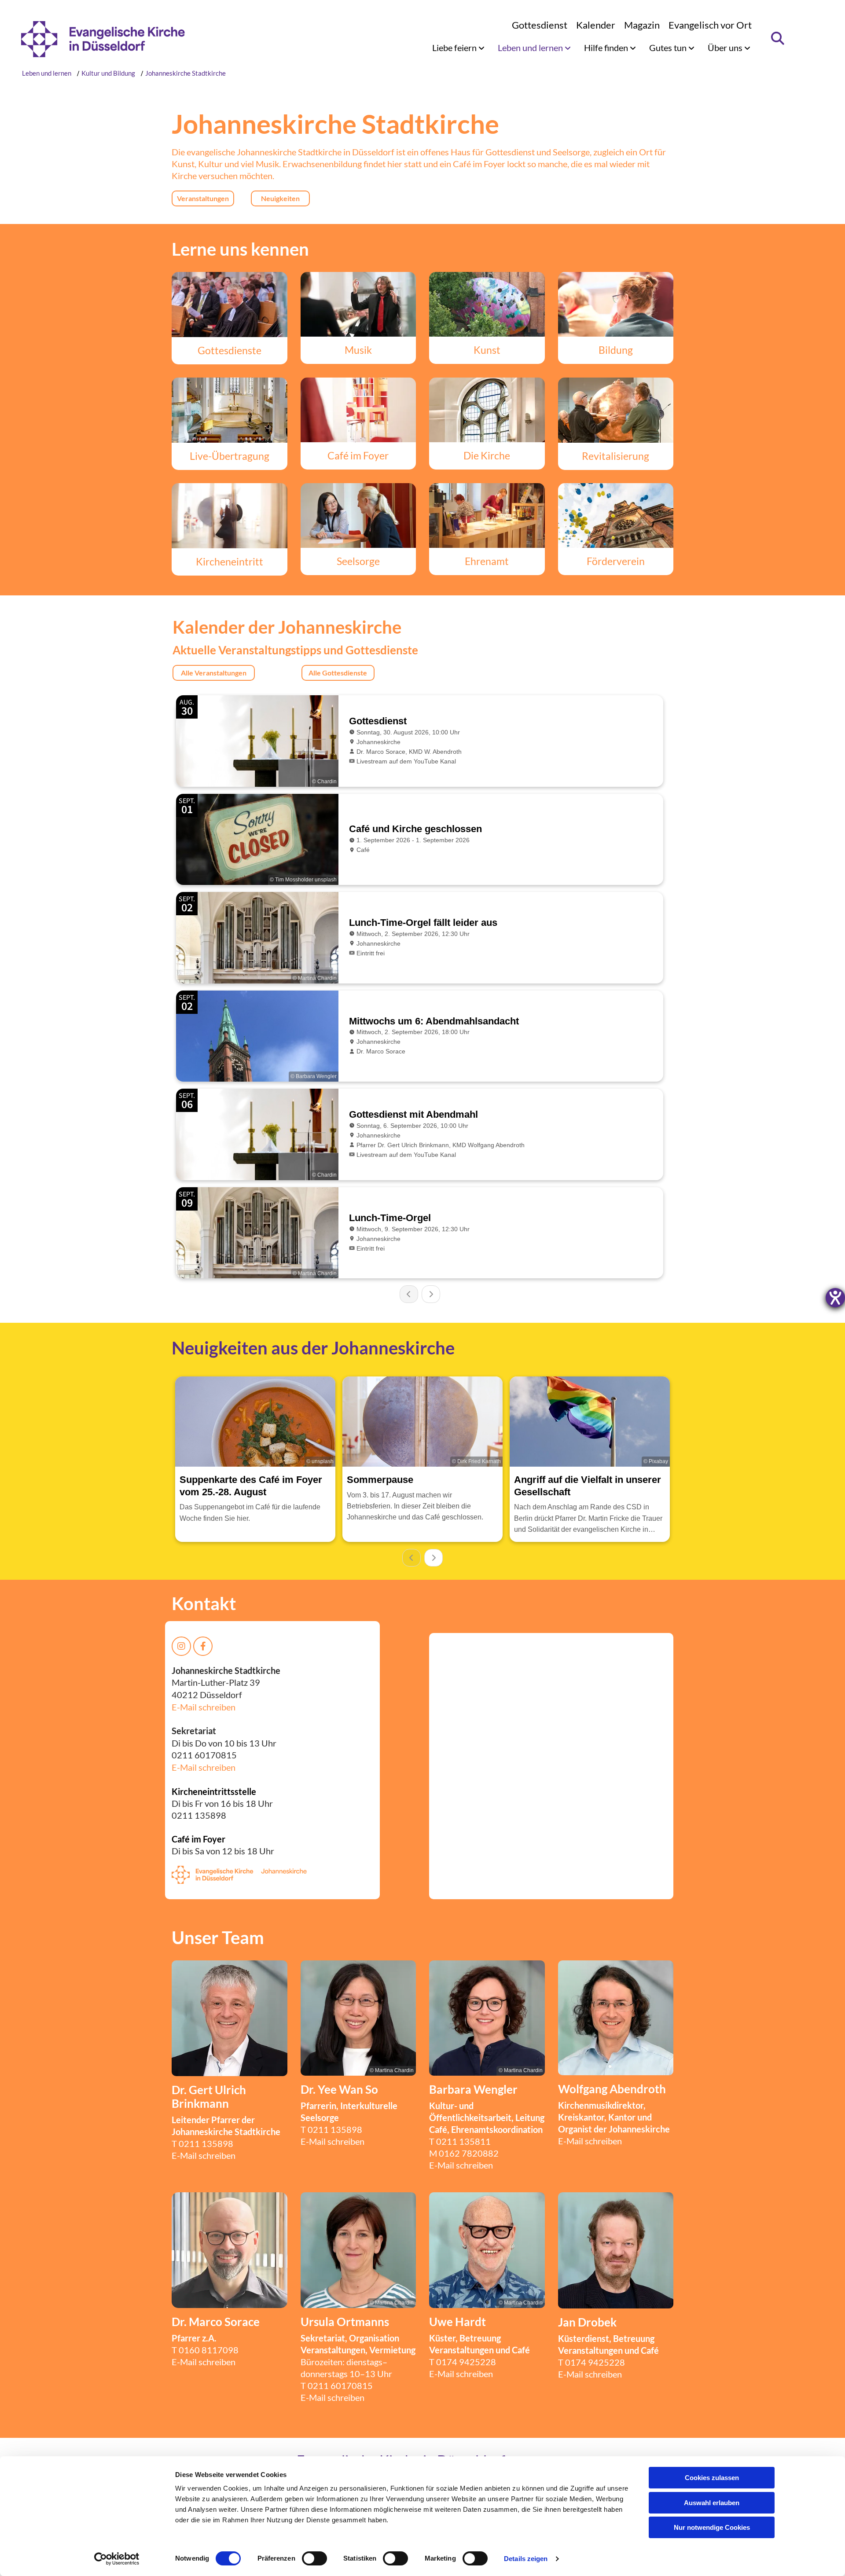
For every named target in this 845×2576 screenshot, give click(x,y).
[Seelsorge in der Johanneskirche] (358, 516)
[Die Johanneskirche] (487, 410)
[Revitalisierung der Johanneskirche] (616, 410)
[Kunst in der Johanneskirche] (487, 305)
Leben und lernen (531, 48)
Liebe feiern (455, 48)
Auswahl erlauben (712, 2503)
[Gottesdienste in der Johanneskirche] (230, 305)
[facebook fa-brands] (203, 1646)
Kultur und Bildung (108, 73)
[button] (203, 198)
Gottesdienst (540, 25)
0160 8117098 (209, 2350)
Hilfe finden (607, 48)
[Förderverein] (616, 516)
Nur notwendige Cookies (712, 2527)
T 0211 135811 (460, 2141)
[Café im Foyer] (358, 410)
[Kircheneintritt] (230, 516)
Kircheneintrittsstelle (214, 1791)
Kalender (596, 25)
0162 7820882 (469, 2153)
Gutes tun (669, 48)
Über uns (726, 48)
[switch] (314, 2558)
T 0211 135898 (331, 2129)
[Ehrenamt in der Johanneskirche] (487, 516)
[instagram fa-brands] (181, 1646)
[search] (778, 38)
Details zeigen (526, 2559)
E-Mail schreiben (204, 1707)
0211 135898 (206, 2143)
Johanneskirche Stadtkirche (186, 73)
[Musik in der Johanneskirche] (358, 305)
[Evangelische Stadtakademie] (616, 305)
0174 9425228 (466, 2362)
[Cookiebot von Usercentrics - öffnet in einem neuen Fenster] (117, 2559)
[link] (458, 48)
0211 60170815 (340, 2385)
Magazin (642, 25)
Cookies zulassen (712, 2478)
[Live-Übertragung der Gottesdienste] (230, 410)
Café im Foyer (198, 1839)
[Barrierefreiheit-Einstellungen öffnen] (835, 1298)
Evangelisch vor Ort (710, 25)
